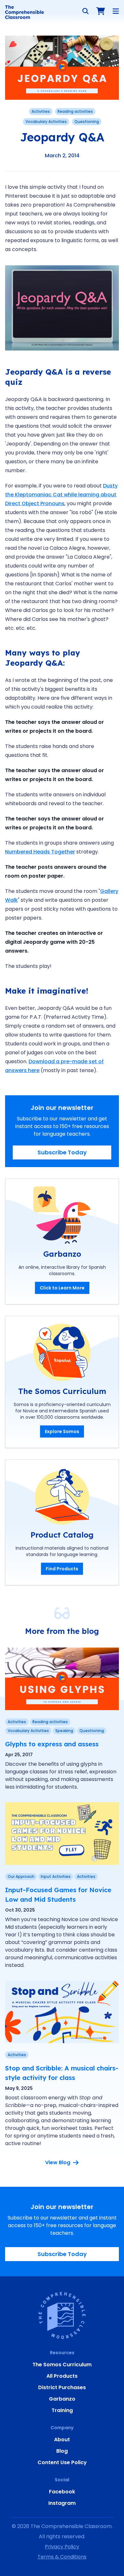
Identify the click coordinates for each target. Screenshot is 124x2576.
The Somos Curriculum (62, 2365)
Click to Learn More (62, 1288)
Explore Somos (62, 1431)
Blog (62, 2451)
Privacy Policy (62, 2547)
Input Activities (56, 1876)
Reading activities (75, 111)
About (62, 2440)
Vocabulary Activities (46, 122)
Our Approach (21, 1876)
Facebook (62, 2492)
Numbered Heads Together (40, 852)
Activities (41, 111)
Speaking (64, 1731)
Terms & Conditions (62, 2557)
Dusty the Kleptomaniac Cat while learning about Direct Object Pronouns (61, 495)
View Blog (58, 2162)
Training (62, 2410)
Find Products (62, 1569)
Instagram (62, 2503)
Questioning (87, 122)
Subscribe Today (62, 1152)
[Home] (24, 12)
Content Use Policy (62, 2462)
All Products (62, 2376)
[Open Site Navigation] (116, 11)
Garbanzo (62, 2399)
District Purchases (62, 2387)
